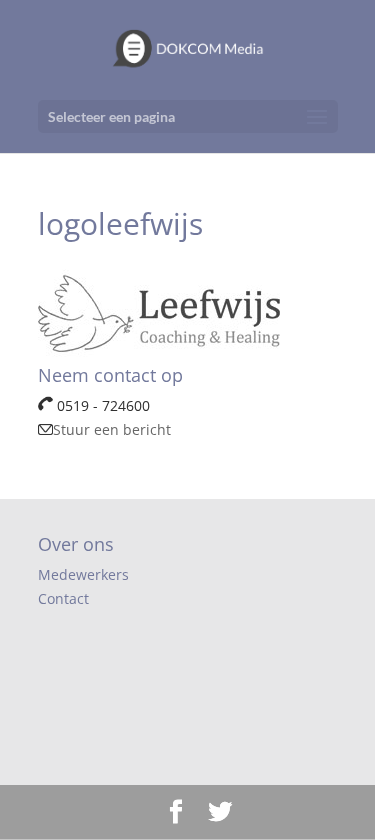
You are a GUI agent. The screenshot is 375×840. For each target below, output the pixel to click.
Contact (63, 598)
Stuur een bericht (112, 429)
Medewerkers (83, 574)
